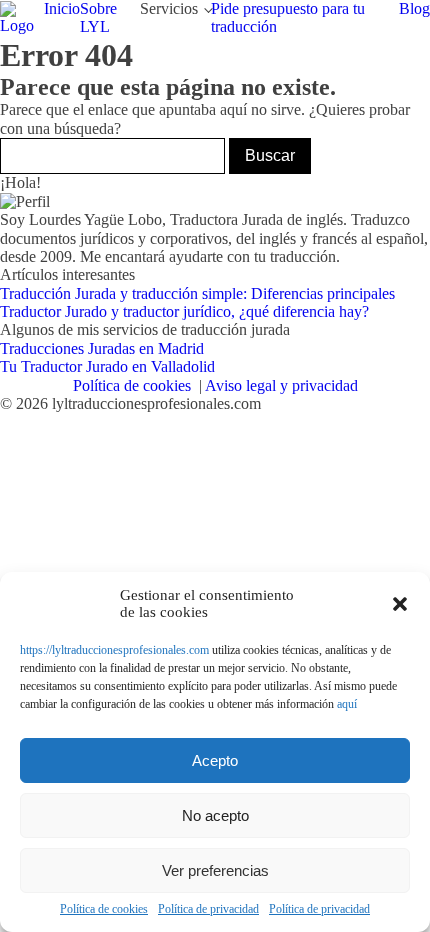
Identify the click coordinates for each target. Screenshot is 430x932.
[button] (400, 604)
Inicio (62, 8)
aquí (347, 704)
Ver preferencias (215, 870)
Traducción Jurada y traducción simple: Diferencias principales (197, 293)
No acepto (215, 815)
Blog (414, 8)
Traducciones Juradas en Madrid (102, 348)
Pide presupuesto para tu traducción (288, 17)
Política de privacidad (208, 909)
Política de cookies (104, 909)
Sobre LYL (98, 17)
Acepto (215, 760)
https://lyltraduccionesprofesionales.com (114, 650)
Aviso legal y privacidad (281, 385)
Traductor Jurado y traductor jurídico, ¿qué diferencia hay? (184, 311)
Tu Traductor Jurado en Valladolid (107, 366)
